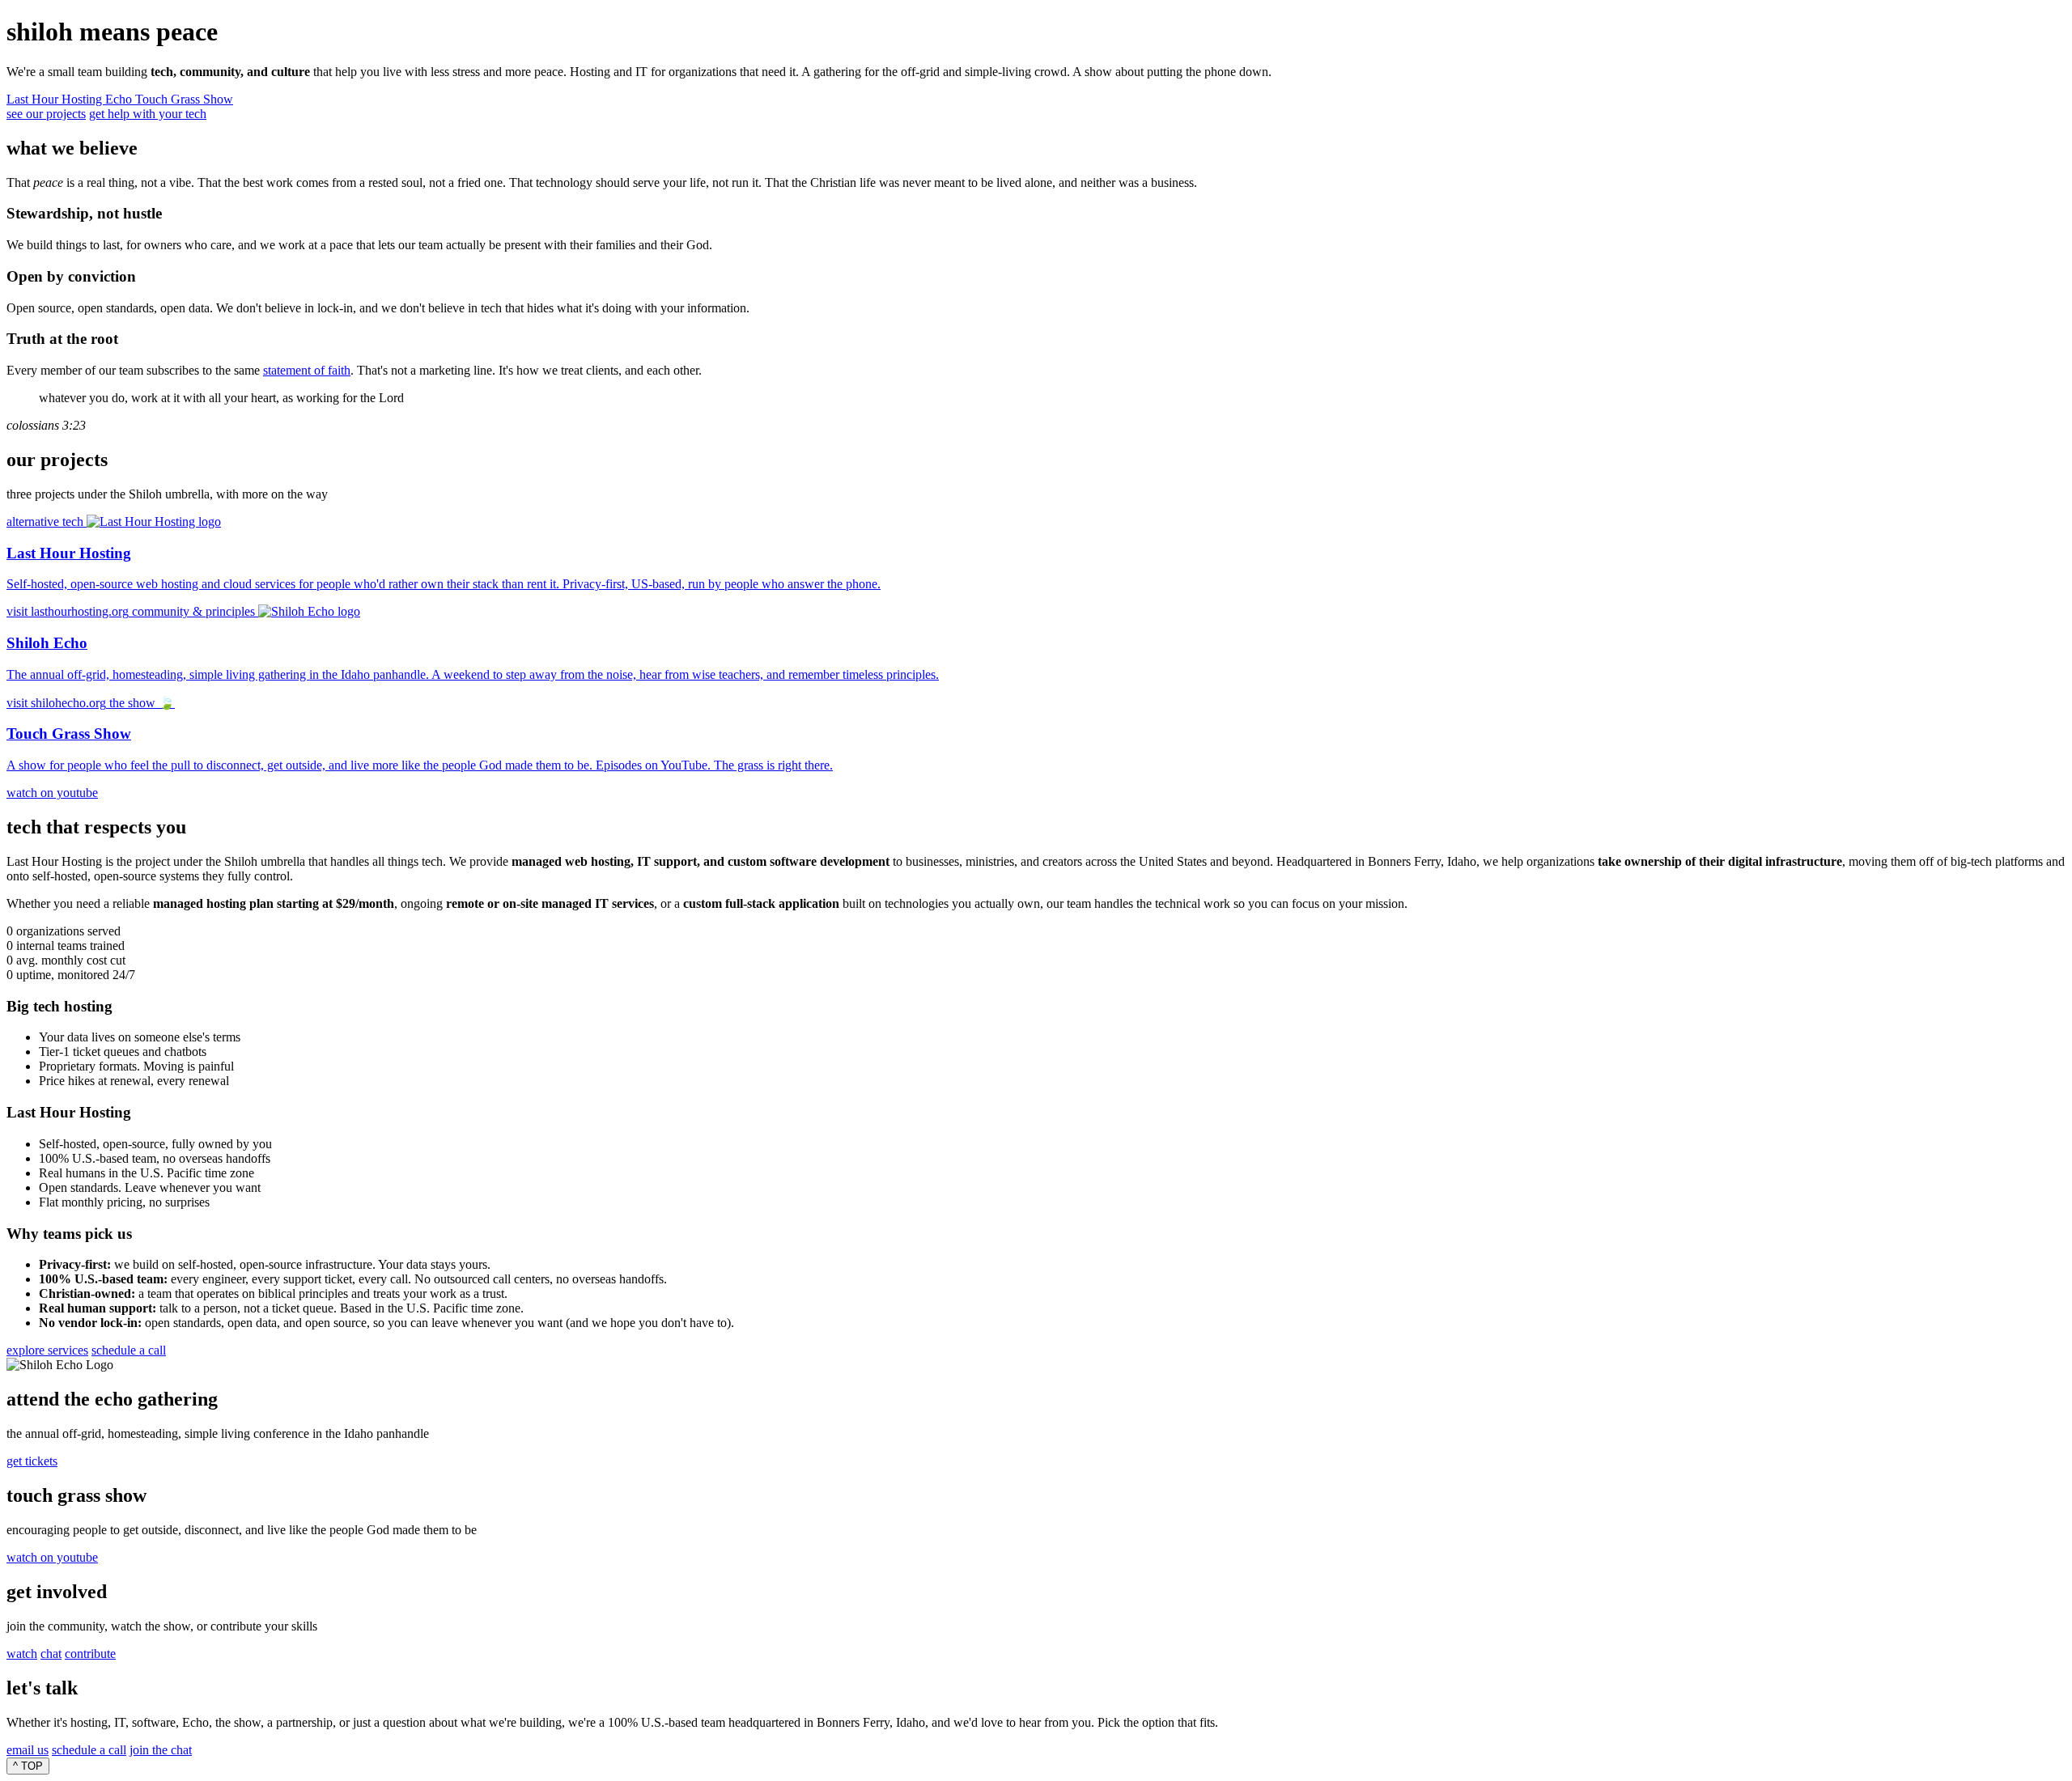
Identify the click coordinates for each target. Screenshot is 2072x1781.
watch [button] (22, 1654)
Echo (120, 99)
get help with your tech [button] (148, 114)
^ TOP (28, 1766)
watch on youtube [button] (52, 1557)
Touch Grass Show (184, 99)
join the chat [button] (161, 1750)
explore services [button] (47, 1350)
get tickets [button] (32, 1461)
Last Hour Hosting (56, 99)
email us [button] (28, 1750)
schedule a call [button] (129, 1350)
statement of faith (307, 370)
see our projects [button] (46, 114)
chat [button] (51, 1654)
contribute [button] (90, 1654)
